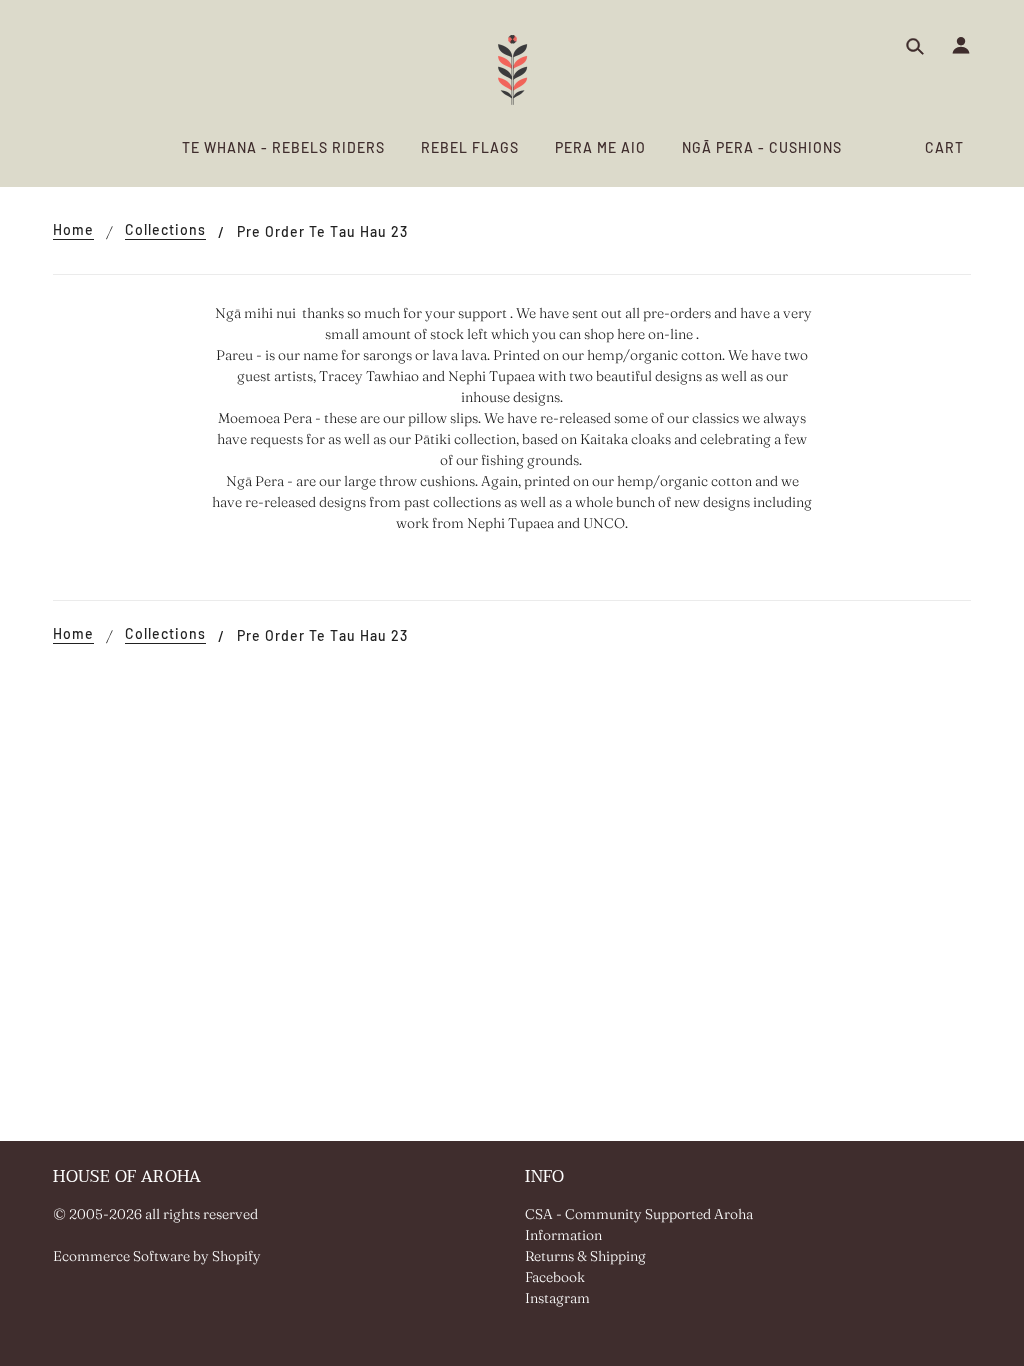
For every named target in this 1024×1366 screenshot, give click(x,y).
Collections (165, 230)
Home (73, 230)
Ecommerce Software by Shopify (157, 1256)
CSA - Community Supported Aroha (639, 1214)
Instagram (557, 1298)
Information (563, 1235)
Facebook (555, 1277)
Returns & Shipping (585, 1256)
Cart (944, 147)
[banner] (512, 70)
